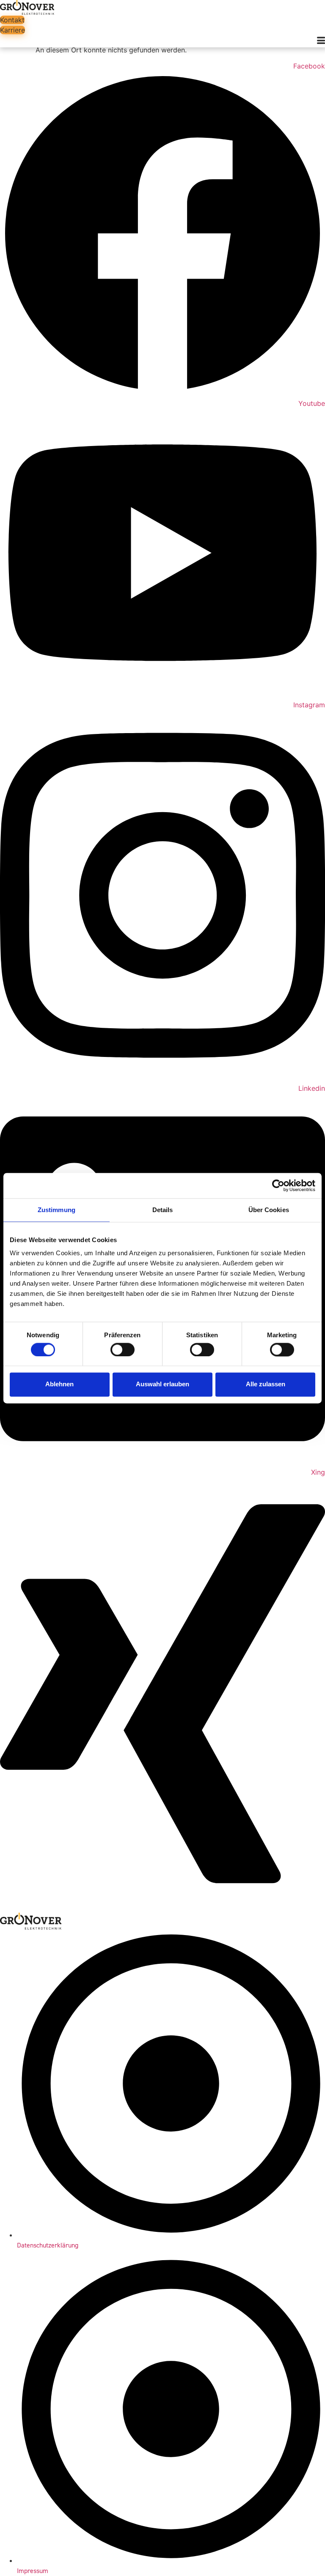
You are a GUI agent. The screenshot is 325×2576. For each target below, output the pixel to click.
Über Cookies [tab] (269, 1210)
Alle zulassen (266, 1384)
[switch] (123, 1350)
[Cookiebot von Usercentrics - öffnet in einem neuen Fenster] (278, 1185)
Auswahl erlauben (162, 1384)
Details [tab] (163, 1210)
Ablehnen (59, 1384)
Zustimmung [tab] (56, 1210)
